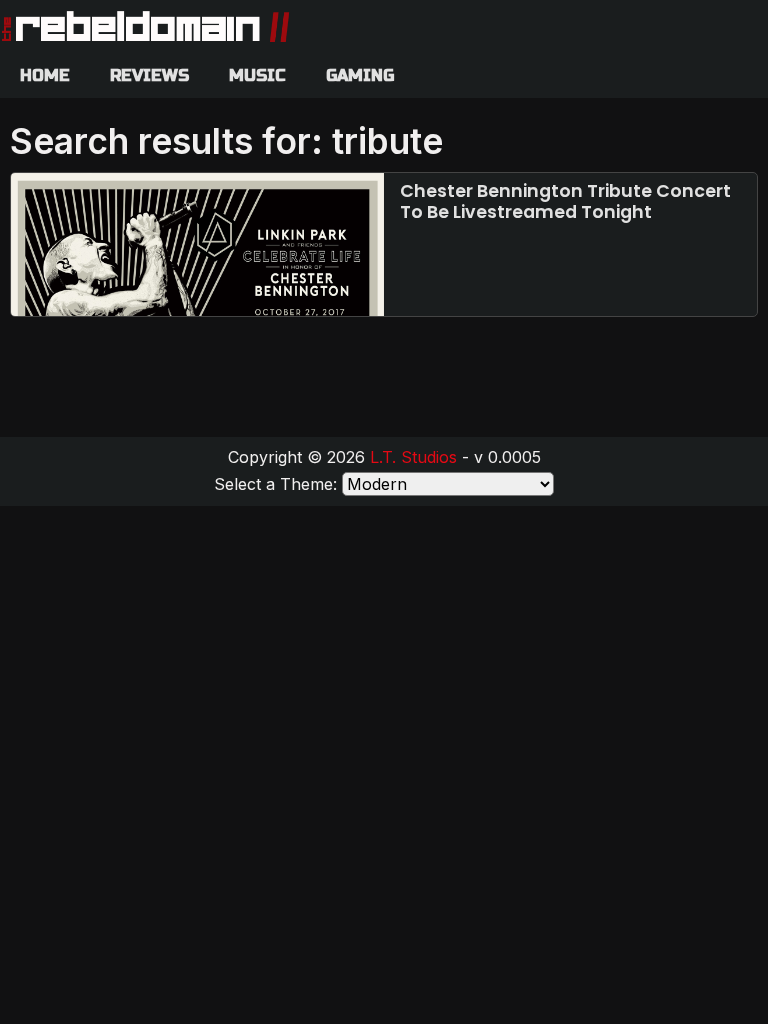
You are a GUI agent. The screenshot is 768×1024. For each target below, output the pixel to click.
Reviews (149, 75)
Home (45, 75)
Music (257, 75)
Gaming (360, 75)
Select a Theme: (275, 484)
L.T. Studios (413, 457)
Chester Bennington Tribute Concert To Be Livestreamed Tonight (565, 201)
